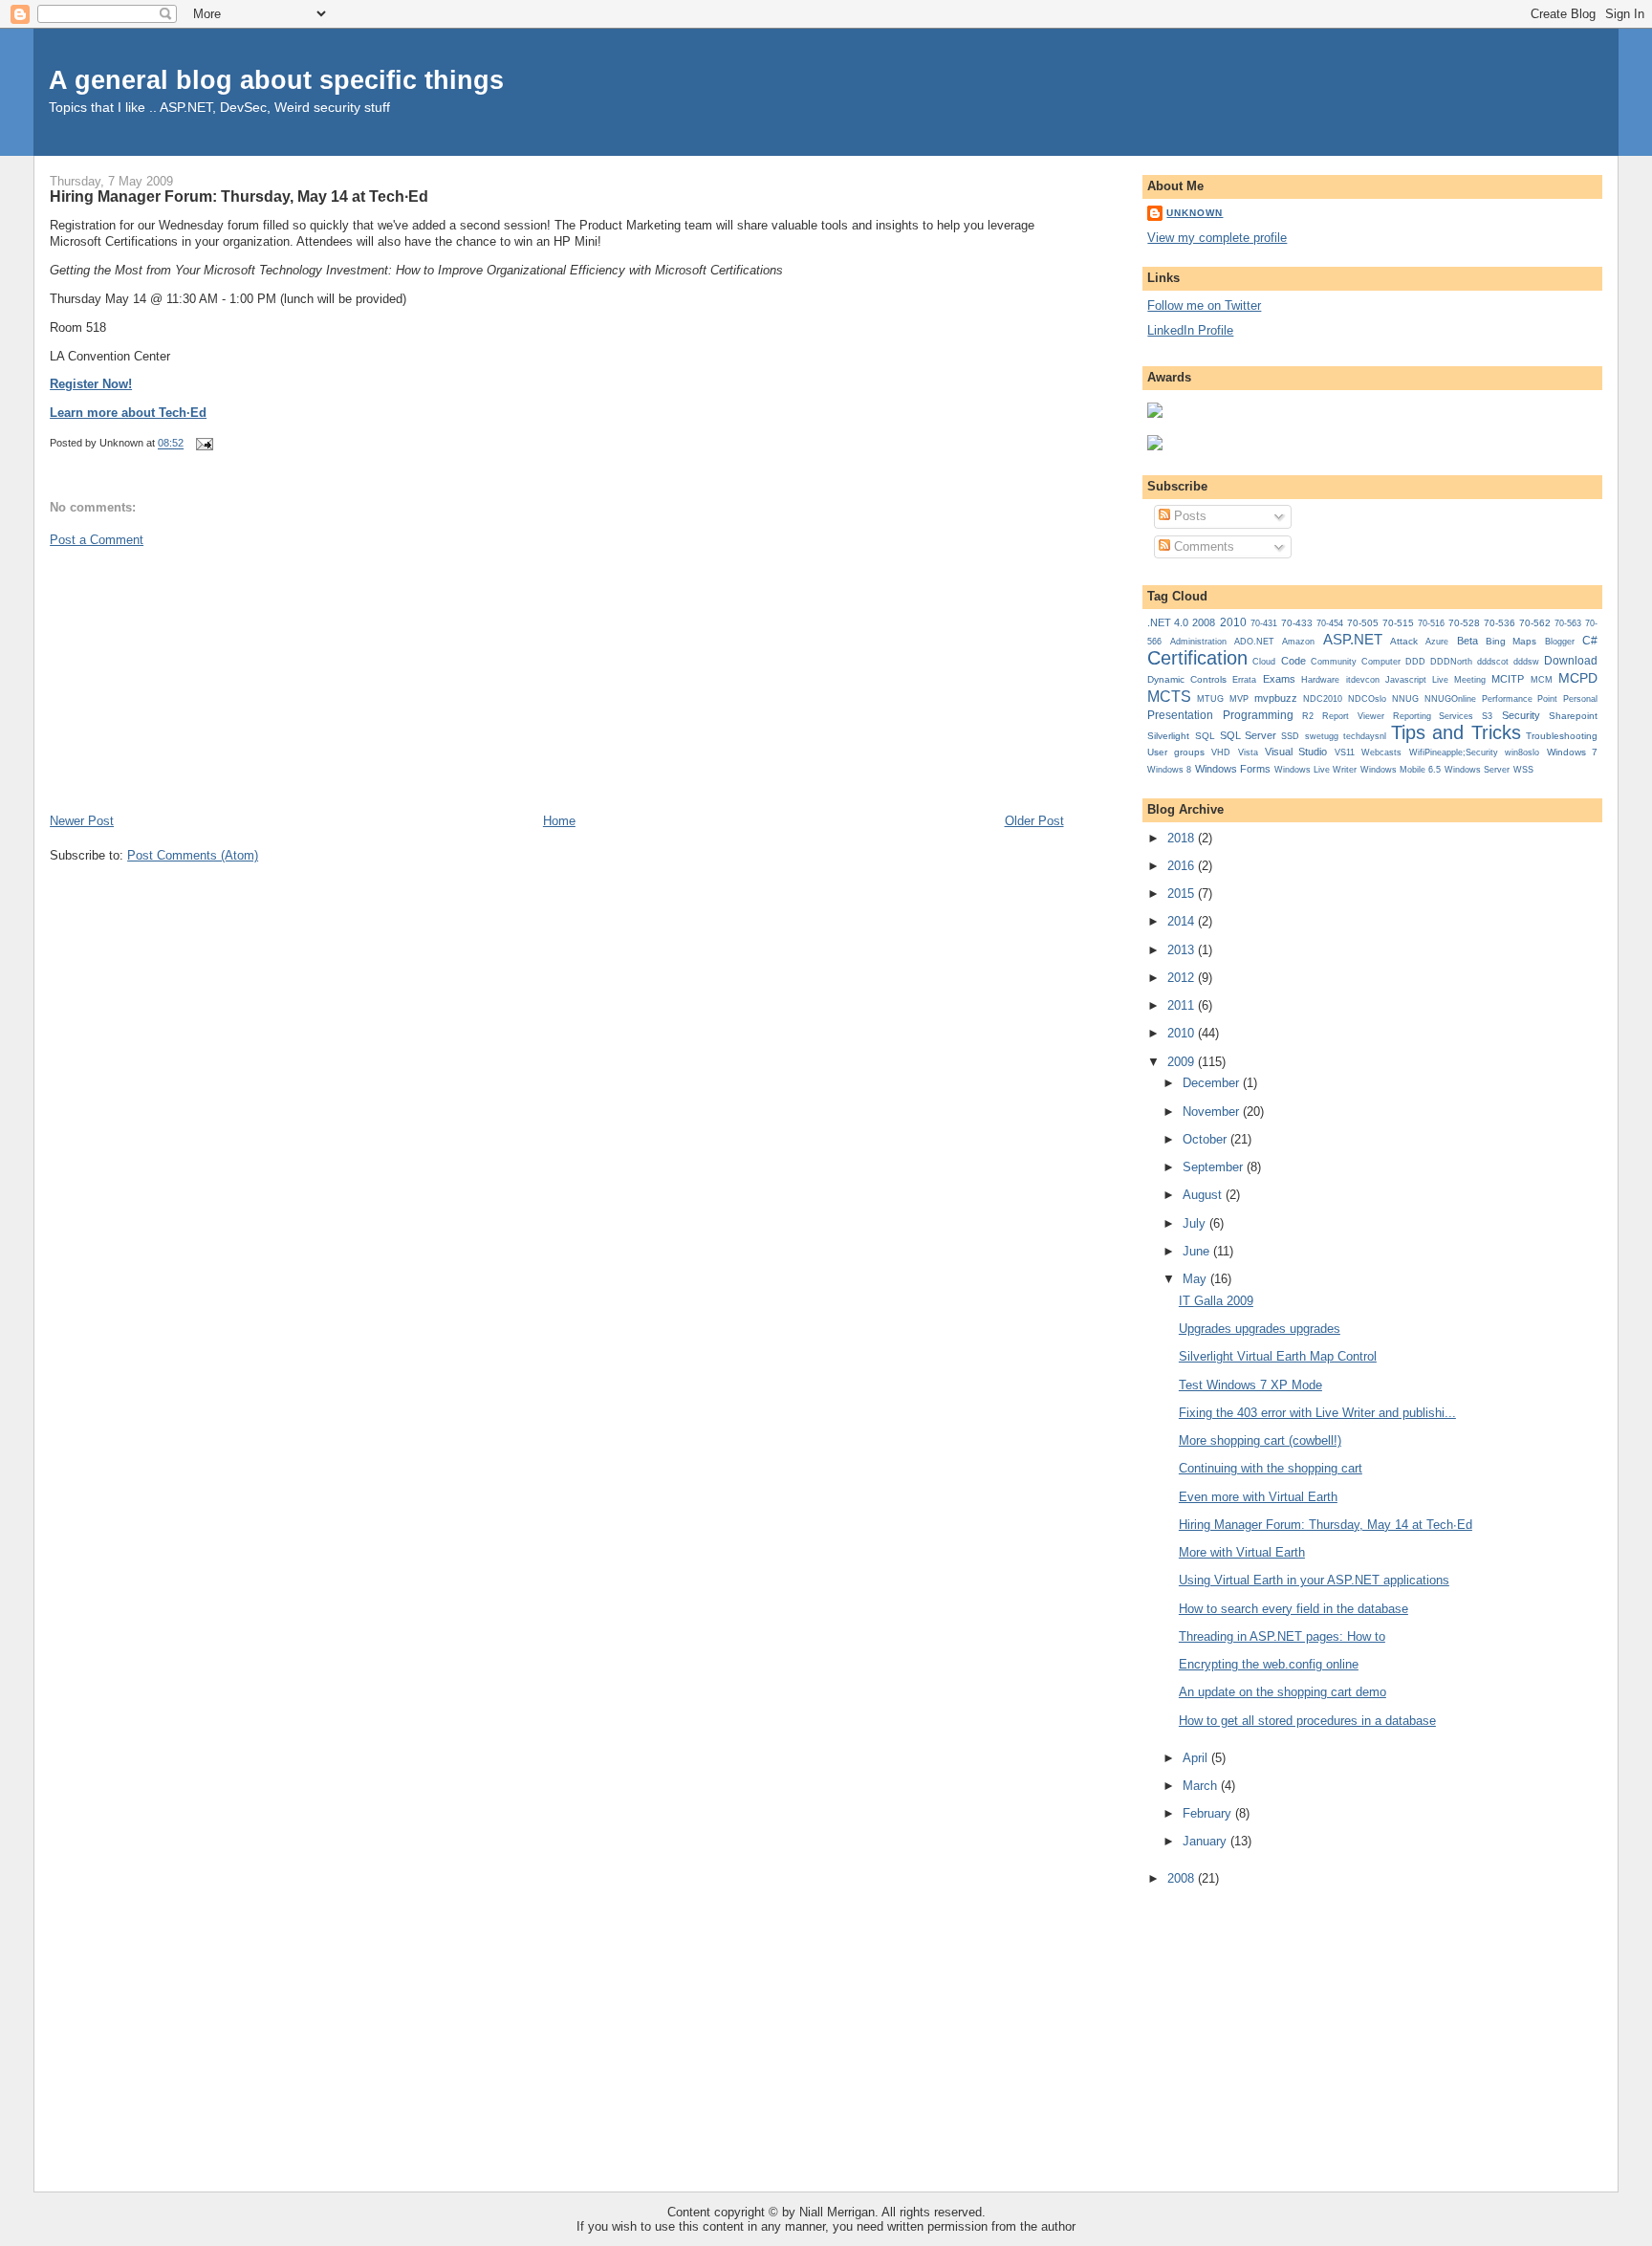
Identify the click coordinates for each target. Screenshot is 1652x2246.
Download (1571, 661)
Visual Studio (1296, 752)
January (1206, 1841)
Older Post (1034, 821)
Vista (1248, 752)
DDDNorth (1451, 662)
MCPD (1578, 678)
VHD (1221, 752)
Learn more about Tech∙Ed (128, 413)
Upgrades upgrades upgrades (1260, 1329)
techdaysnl (1365, 736)
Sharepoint (1573, 716)
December (1213, 1083)
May (1196, 1279)
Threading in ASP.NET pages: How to (1282, 1636)
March (1202, 1786)
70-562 (1535, 623)
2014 (1183, 921)
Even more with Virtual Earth (1258, 1497)
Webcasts (1381, 752)
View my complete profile (1217, 238)
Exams (1279, 679)
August (1204, 1195)
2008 (1204, 622)
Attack (1404, 641)
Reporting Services (1433, 716)
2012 (1183, 978)
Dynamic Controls (1186, 679)
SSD (1290, 736)
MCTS (1169, 696)
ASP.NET (1353, 639)
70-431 (1264, 623)
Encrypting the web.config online (1269, 1664)
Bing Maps (1511, 641)
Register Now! (91, 384)
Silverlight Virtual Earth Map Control (1278, 1356)
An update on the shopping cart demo (1282, 1692)
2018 (1183, 838)
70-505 (1363, 623)
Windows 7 (1572, 752)
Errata (1244, 680)
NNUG (1405, 699)
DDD (1415, 662)
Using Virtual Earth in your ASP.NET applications (1314, 1580)
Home (559, 821)
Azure (1437, 642)
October (1206, 1139)
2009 (1183, 1062)
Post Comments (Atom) (193, 855)
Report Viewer (1353, 716)
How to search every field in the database (1293, 1609)
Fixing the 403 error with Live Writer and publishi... (1317, 1413)
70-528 (1464, 623)
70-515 (1398, 623)
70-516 (1431, 623)
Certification (1197, 658)
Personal (1580, 698)
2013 (1183, 950)
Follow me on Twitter (1204, 305)
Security (1521, 715)
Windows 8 (1169, 770)
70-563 (1568, 623)
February (1209, 1813)
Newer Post (82, 821)
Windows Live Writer (1315, 770)
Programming (1258, 715)
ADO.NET (1254, 642)
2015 (1183, 894)
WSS (1523, 770)
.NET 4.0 (1168, 622)
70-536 (1500, 623)
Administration (1198, 641)
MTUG (1210, 699)
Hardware (1320, 680)
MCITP (1508, 679)
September (1215, 1167)
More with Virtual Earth (1242, 1552)
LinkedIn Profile (1190, 330)
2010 (1233, 622)
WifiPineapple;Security (1454, 752)
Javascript (1406, 680)
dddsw (1526, 662)
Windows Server (1477, 770)
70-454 (1330, 623)
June (1198, 1251)
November (1213, 1112)
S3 (1487, 716)
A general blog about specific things (276, 80)
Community (1334, 662)
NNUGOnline (1450, 699)
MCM (1542, 679)
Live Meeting (1458, 680)
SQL (1205, 736)
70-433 (1297, 623)
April (1197, 1758)
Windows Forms (1233, 769)
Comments (1202, 546)
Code (1293, 661)
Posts (1188, 516)
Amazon (1298, 642)
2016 (1183, 866)
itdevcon (1363, 680)
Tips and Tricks (1456, 732)
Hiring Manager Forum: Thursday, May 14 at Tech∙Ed (239, 196)
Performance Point (1520, 699)
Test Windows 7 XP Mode (1250, 1385)
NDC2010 (1323, 699)
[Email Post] (202, 444)
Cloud (1264, 662)
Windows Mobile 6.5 (1401, 770)
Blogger (1560, 642)
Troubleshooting (1562, 736)
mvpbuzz (1276, 698)
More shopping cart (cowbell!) (1260, 1440)
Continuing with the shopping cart (1271, 1468)
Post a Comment (97, 540)
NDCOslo (1367, 698)
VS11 (1345, 752)
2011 (1183, 1005)
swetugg (1322, 736)
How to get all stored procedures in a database (1307, 1721)
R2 (1308, 716)
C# (1590, 641)
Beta (1467, 641)
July (1196, 1223)
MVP (1239, 698)
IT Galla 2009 (1216, 1301)
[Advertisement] (193, 679)
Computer (1381, 662)
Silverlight (1168, 736)
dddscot (1493, 662)
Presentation (1180, 715)
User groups (1175, 752)
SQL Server (1248, 735)
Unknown (1195, 213)
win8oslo (1522, 752)
